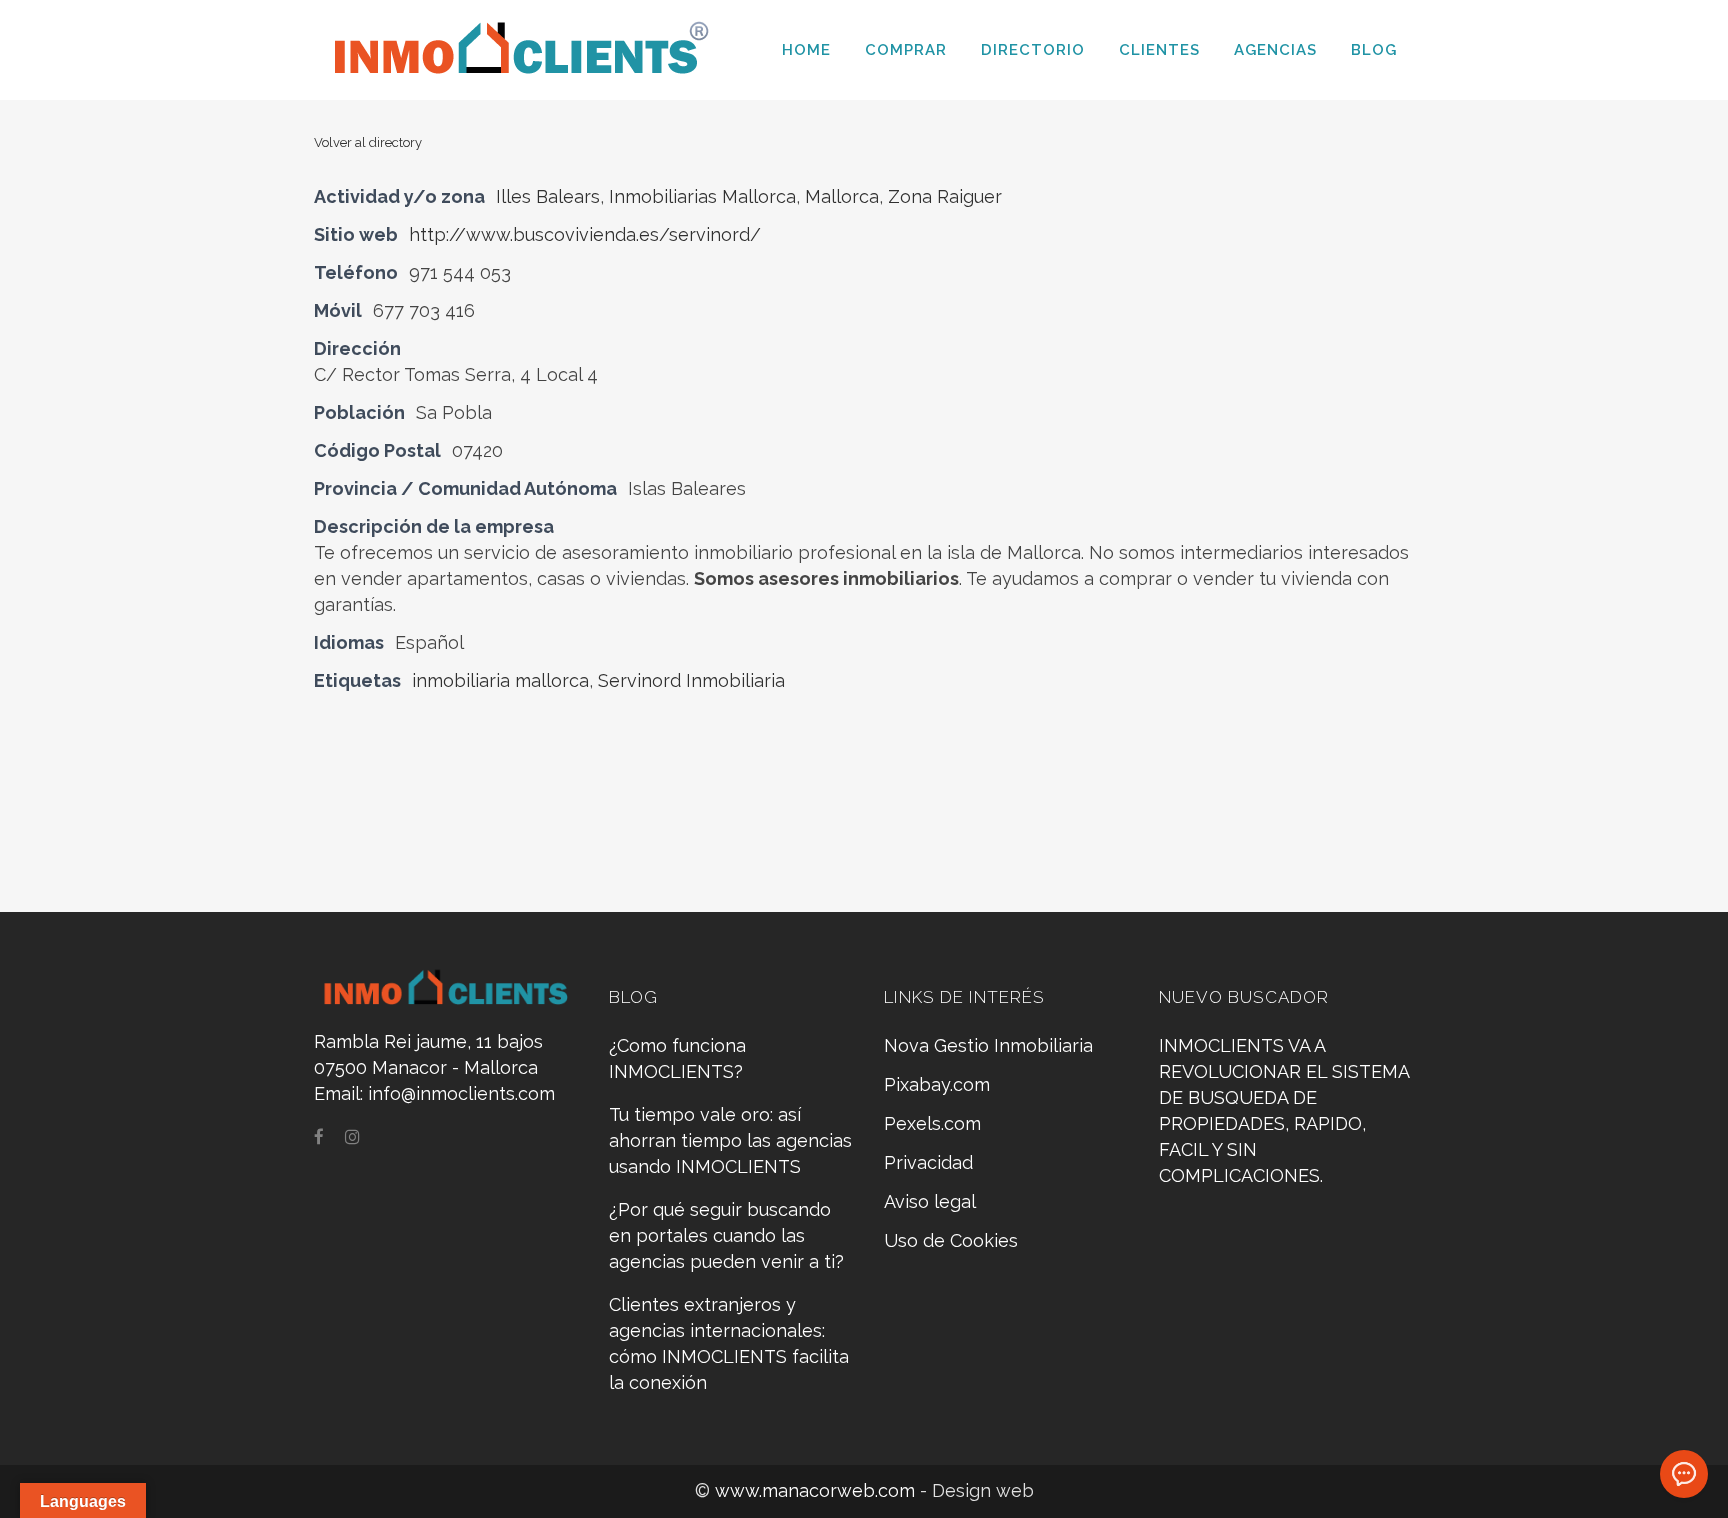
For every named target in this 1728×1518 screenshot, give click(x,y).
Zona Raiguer (945, 196)
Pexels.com (932, 1123)
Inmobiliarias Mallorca (702, 196)
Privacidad (928, 1162)
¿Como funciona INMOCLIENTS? (677, 1058)
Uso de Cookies (951, 1240)
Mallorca (842, 196)
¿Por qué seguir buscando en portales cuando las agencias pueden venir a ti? (726, 1235)
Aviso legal (930, 1201)
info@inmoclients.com (461, 1093)
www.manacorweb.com (817, 1490)
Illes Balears (548, 196)
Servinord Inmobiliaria (691, 680)
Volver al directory (368, 142)
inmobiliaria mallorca (500, 680)
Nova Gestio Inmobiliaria (988, 1045)
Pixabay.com (937, 1084)
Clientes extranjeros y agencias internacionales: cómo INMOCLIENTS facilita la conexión (729, 1343)
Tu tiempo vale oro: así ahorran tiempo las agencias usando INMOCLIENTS (730, 1140)
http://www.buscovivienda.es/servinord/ (585, 234)
